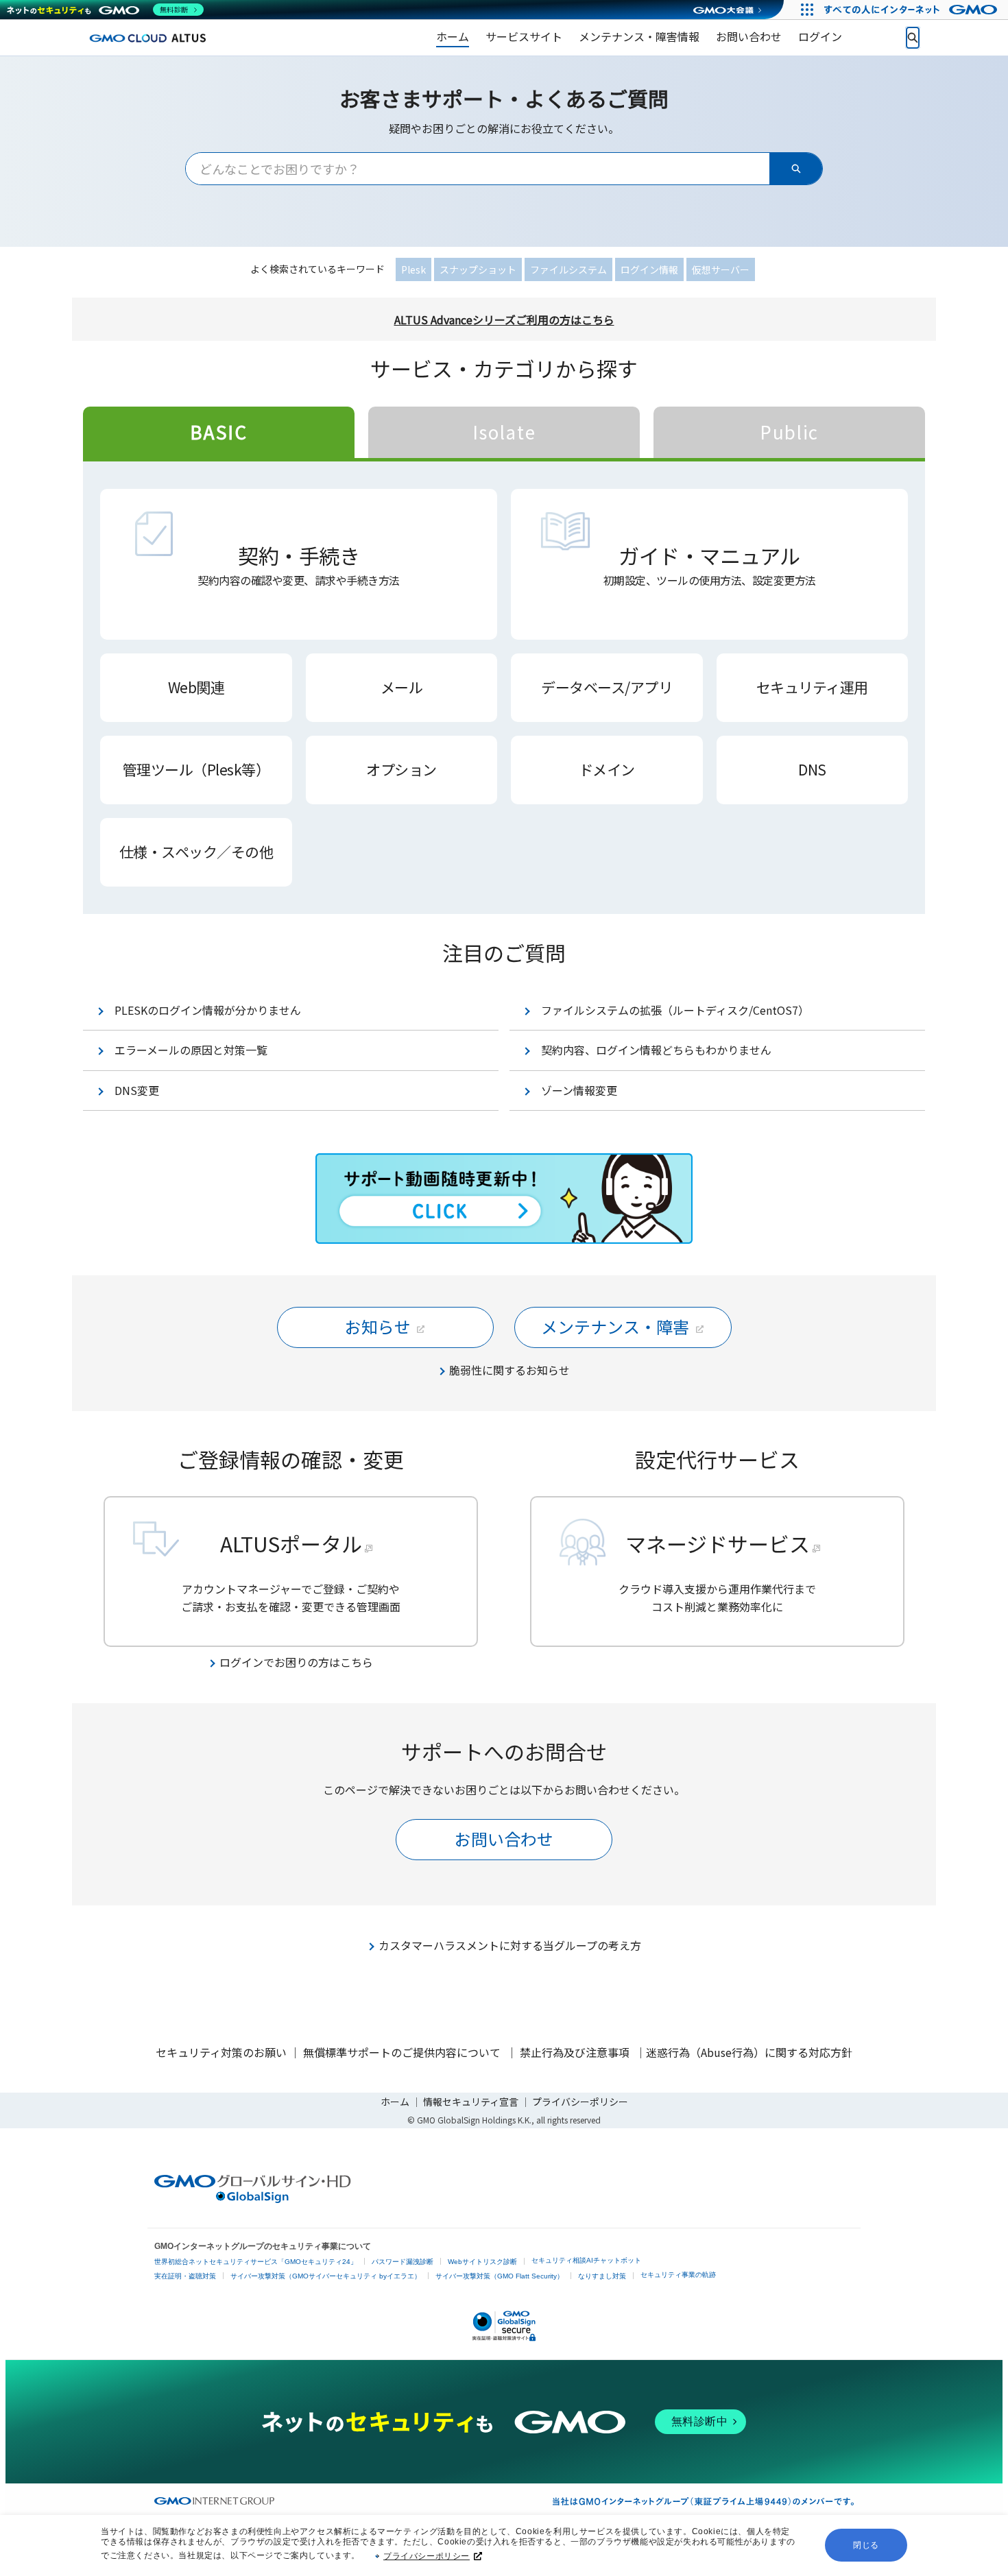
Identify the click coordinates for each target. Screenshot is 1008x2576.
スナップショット (478, 269)
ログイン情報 (649, 269)
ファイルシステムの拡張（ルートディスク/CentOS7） (675, 1010)
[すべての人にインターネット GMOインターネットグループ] (912, 10)
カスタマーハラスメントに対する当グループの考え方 (510, 1945)
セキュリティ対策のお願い (221, 2052)
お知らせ (378, 1326)
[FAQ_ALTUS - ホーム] (147, 37)
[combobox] (478, 169)
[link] (453, 38)
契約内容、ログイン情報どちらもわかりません (656, 1050)
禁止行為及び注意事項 (575, 2052)
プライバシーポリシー (427, 2556)
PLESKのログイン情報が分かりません (208, 1010)
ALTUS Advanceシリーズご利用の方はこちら (504, 320)
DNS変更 (137, 1090)
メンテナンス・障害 (615, 1326)
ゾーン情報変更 (579, 1090)
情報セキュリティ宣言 (471, 2102)
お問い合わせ (504, 1839)
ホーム (395, 2102)
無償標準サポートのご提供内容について (402, 2052)
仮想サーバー (721, 269)
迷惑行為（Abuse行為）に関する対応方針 (749, 2052)
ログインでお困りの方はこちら (296, 1662)
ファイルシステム (568, 269)
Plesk (413, 269)
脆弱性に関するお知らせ (509, 1370)
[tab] (219, 432)
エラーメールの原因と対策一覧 (191, 1050)
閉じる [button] (866, 2545)
